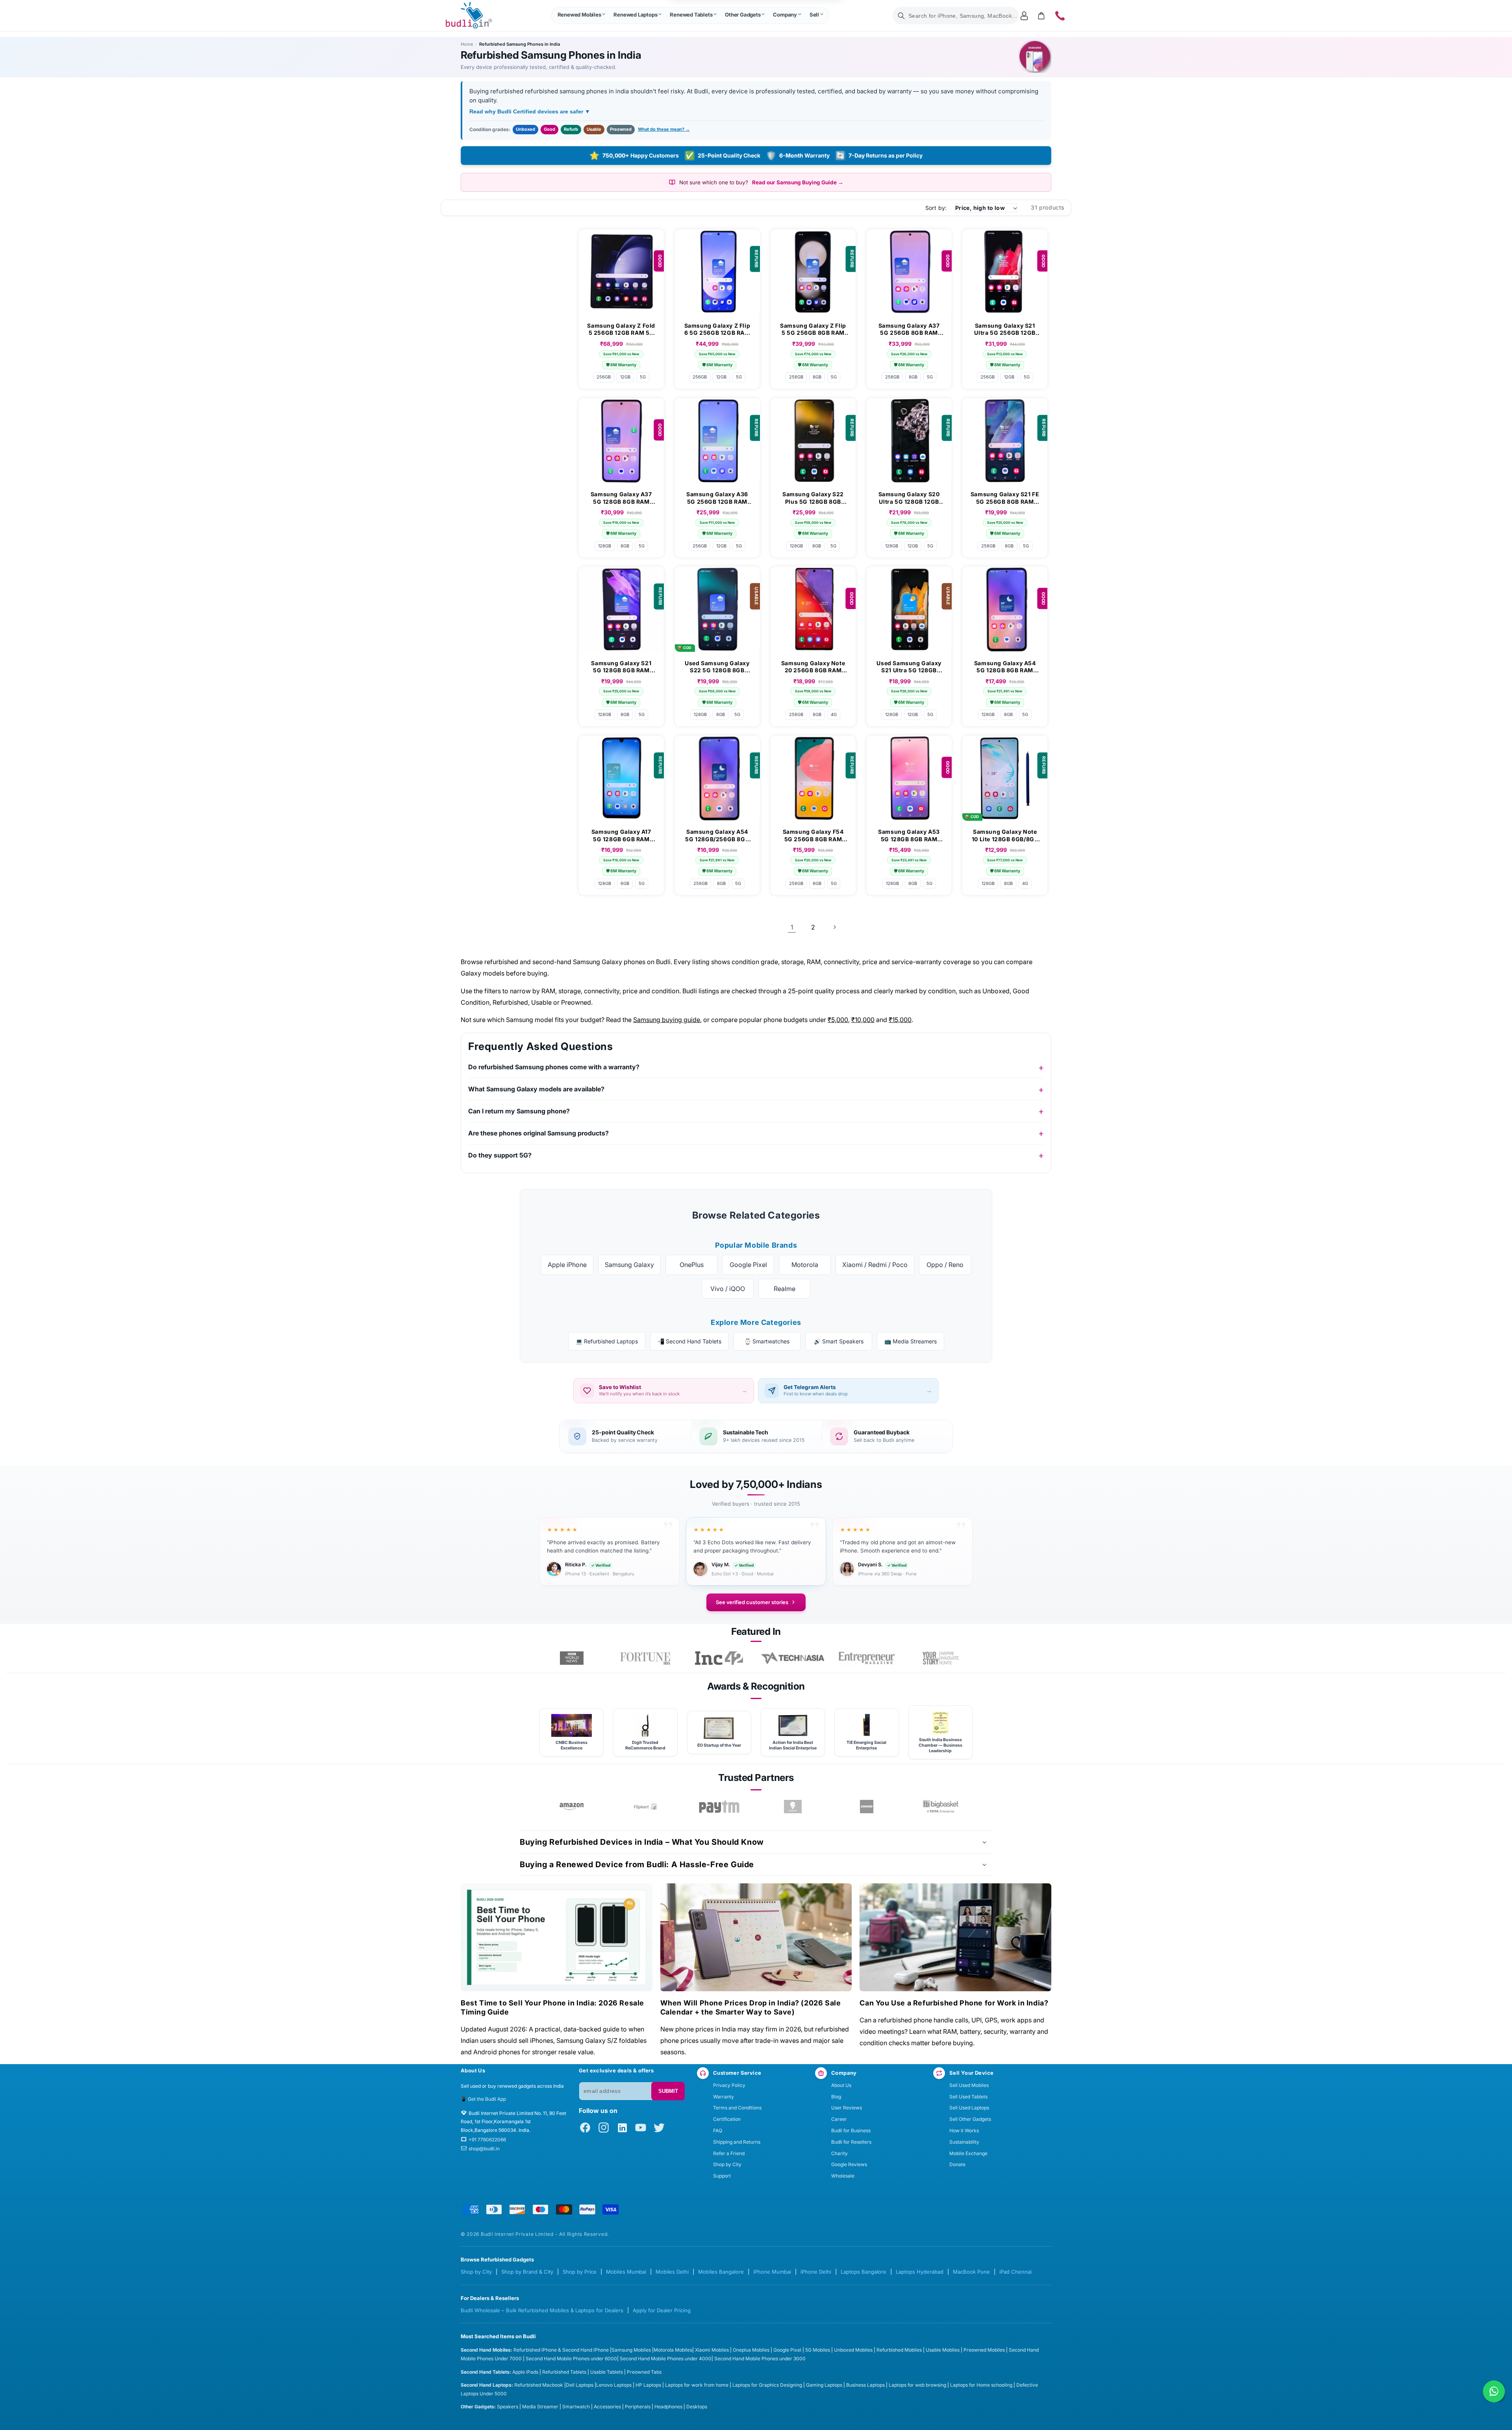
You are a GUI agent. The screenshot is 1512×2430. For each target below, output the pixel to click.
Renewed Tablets (691, 15)
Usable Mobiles (943, 2350)
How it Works (964, 2130)
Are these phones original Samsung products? (538, 1133)
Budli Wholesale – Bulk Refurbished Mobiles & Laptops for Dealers (542, 2310)
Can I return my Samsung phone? (519, 1111)
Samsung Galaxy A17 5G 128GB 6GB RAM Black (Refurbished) (621, 835)
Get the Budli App (487, 2099)
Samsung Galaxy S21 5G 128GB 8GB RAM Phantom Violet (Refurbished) (621, 667)
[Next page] (834, 927)
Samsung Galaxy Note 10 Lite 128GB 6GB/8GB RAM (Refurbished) (1005, 835)
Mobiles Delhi (672, 2272)
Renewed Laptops (635, 15)
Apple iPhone (567, 1265)
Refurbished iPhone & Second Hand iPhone (562, 2350)
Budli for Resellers (851, 2142)
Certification (727, 2119)
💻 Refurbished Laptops (607, 1341)
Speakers (508, 2407)
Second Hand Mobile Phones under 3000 (760, 2359)
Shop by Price (580, 2272)
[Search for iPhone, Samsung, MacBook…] (901, 16)
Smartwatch (576, 2407)
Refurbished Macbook (539, 2385)
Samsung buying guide (667, 1020)
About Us (841, 2085)
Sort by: (936, 208)
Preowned (621, 129)
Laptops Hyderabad (920, 2272)
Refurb (571, 129)
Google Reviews (849, 2164)
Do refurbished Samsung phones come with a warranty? (554, 1067)
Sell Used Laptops (969, 2108)
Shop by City (727, 2164)
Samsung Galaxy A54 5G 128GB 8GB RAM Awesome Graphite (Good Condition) (1005, 667)
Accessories (607, 2407)
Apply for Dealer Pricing (662, 2310)
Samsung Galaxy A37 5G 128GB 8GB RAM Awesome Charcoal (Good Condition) (621, 498)
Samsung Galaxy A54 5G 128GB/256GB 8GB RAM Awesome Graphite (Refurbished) (717, 835)
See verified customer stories (752, 1602)
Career (839, 2119)
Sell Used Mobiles (969, 2085)
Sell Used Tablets (968, 2097)
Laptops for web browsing (917, 2385)
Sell (814, 15)
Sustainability (964, 2142)
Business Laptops (865, 2385)
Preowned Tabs (644, 2372)
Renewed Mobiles (579, 15)
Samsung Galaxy (629, 1265)
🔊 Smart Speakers (839, 1341)
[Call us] (1060, 16)
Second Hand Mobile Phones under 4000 (666, 2359)
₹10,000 (863, 1020)
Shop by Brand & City (527, 2272)
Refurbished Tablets (564, 2372)
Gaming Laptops (824, 2385)
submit (668, 2091)
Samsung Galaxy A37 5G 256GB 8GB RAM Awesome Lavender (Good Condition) (909, 329)
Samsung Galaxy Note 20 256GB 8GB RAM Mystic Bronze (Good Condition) (813, 667)
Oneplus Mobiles (751, 2350)
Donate (957, 2164)
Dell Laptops (580, 2385)
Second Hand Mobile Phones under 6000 (571, 2359)
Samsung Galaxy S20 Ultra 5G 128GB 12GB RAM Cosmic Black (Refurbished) (909, 498)
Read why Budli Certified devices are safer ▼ (530, 111)
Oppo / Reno (945, 1265)
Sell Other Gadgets (970, 2119)
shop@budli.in (484, 2149)
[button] (581, 16)
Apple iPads (525, 2372)
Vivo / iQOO (728, 1289)
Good (549, 129)
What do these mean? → (664, 129)
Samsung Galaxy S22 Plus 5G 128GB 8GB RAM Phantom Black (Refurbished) (813, 498)
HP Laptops (648, 2385)
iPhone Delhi (816, 2272)
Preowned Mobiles (984, 2350)
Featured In (756, 1631)
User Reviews (847, 2108)
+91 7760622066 (487, 2140)
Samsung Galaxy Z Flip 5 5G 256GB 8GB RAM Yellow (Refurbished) (813, 329)
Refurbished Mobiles (899, 2350)
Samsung (623, 2350)
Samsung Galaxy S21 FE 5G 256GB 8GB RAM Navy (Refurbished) (1005, 498)
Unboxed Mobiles (853, 2350)
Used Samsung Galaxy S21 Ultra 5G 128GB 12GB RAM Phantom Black (909, 667)
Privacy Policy (729, 2085)
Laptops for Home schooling (981, 2385)
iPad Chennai (1015, 2272)
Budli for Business (851, 2130)
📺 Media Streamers (911, 1341)
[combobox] (956, 16)
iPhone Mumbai (772, 2272)
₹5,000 (838, 1020)
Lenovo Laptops (614, 2385)
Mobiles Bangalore (721, 2272)
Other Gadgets (743, 15)
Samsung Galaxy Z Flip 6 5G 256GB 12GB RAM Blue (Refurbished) (717, 329)
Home (467, 44)
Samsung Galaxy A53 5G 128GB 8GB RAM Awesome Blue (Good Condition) (909, 835)
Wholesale (843, 2176)
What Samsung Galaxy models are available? (536, 1089)
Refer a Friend (729, 2153)
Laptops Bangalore (863, 2272)
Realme (785, 1289)
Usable (594, 129)
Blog (836, 2097)
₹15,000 (900, 1020)
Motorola (805, 1265)
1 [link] (792, 927)
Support (722, 2176)
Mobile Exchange (968, 2153)
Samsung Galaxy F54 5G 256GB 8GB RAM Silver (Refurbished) (813, 835)
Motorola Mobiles (673, 2350)
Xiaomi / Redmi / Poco (875, 1265)
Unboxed (525, 129)
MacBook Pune (971, 2272)
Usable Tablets (607, 2372)
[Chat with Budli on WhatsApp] (1494, 2391)
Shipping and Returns (737, 2142)
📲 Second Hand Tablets (689, 1341)
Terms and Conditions (737, 2108)
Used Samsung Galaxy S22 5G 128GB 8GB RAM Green (717, 667)
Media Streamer (540, 2407)
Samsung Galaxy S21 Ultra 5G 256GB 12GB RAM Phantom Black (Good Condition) (1005, 329)
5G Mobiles (818, 2350)
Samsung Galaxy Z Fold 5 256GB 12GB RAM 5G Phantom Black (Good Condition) (621, 329)
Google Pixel (748, 1265)
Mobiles (643, 2350)
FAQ (718, 2130)
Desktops (697, 2407)
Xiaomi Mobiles (712, 2350)
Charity (839, 2153)
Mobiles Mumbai (626, 2272)
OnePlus (692, 1265)
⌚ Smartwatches (767, 1341)
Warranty (724, 2097)
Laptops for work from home (697, 2385)
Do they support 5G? (500, 1155)
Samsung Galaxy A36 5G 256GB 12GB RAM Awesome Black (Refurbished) (717, 498)
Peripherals (638, 2407)
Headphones (668, 2407)
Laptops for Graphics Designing (767, 2385)
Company (785, 15)
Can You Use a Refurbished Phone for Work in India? (954, 2003)
